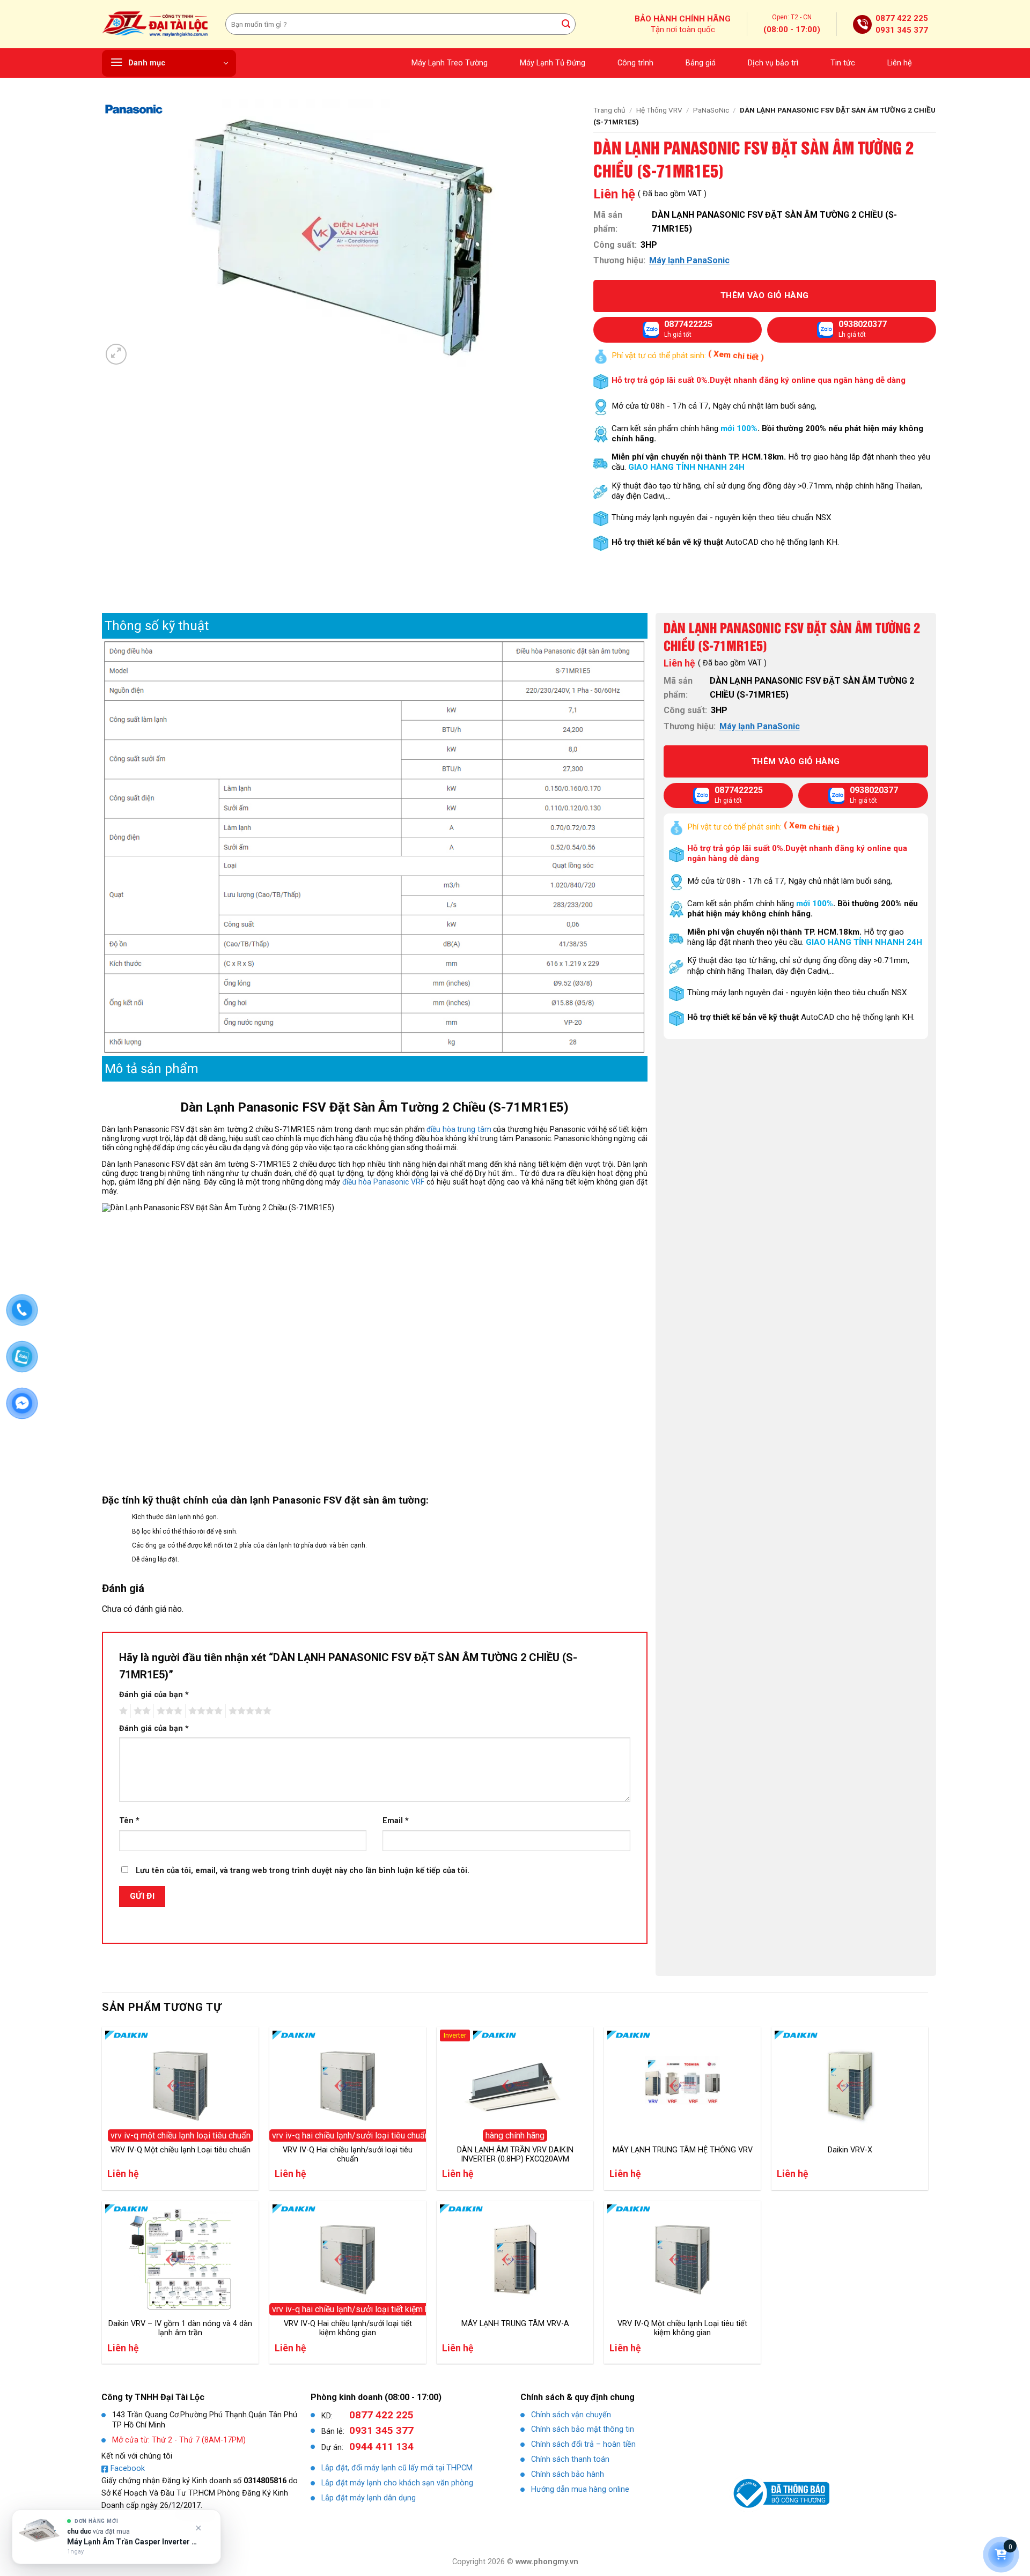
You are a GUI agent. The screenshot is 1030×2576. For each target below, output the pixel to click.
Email (396, 1821)
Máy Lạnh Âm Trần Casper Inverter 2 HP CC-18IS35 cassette (133, 2542)
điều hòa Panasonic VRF (383, 1182)
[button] (169, 63)
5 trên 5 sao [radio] (248, 1711)
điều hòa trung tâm (459, 1129)
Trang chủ (609, 110)
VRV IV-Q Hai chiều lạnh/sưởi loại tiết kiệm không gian (348, 2328)
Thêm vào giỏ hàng (765, 295)
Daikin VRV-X (850, 2150)
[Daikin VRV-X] (850, 2086)
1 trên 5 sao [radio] (122, 1711)
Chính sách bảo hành (568, 2474)
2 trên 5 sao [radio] (141, 1711)
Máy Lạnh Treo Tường (450, 63)
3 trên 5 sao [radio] (168, 1711)
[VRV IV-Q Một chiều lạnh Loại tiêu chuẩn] (180, 2086)
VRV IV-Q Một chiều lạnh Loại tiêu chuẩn (181, 2150)
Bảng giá (701, 63)
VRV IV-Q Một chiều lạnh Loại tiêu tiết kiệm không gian (682, 2328)
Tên (129, 1821)
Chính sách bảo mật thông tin (583, 2429)
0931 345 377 (902, 30)
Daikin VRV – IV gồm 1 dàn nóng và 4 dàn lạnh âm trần (180, 2328)
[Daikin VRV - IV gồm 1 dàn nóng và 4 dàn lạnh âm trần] (180, 2260)
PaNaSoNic (711, 110)
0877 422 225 (902, 18)
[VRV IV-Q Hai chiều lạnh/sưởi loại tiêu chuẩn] (348, 2086)
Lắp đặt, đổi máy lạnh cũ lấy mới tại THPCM (397, 2468)
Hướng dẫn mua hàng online (580, 2489)
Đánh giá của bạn (154, 1695)
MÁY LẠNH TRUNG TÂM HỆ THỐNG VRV (683, 2150)
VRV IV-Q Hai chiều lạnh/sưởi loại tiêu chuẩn (348, 2155)
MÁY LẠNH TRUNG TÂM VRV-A (515, 2324)
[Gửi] (566, 24)
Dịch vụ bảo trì (773, 63)
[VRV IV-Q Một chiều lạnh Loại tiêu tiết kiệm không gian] (682, 2260)
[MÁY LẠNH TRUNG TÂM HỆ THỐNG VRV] (682, 2086)
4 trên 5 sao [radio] (204, 1711)
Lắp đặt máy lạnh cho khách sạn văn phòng (397, 2483)
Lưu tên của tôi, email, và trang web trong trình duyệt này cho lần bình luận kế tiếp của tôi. (303, 1871)
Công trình (635, 63)
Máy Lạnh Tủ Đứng (553, 63)
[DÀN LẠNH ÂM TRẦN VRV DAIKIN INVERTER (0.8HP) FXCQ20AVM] (515, 2086)
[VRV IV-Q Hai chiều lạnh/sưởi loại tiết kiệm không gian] (348, 2260)
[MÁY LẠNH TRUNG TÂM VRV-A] (515, 2260)
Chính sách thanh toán (570, 2459)
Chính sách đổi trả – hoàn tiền (583, 2444)
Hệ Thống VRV (659, 110)
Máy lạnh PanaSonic (689, 260)
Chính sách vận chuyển (571, 2415)
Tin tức (843, 63)
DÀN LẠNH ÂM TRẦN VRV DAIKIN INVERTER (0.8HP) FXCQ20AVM (515, 2155)
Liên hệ (900, 63)
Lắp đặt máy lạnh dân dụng (369, 2498)
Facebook (128, 2468)
